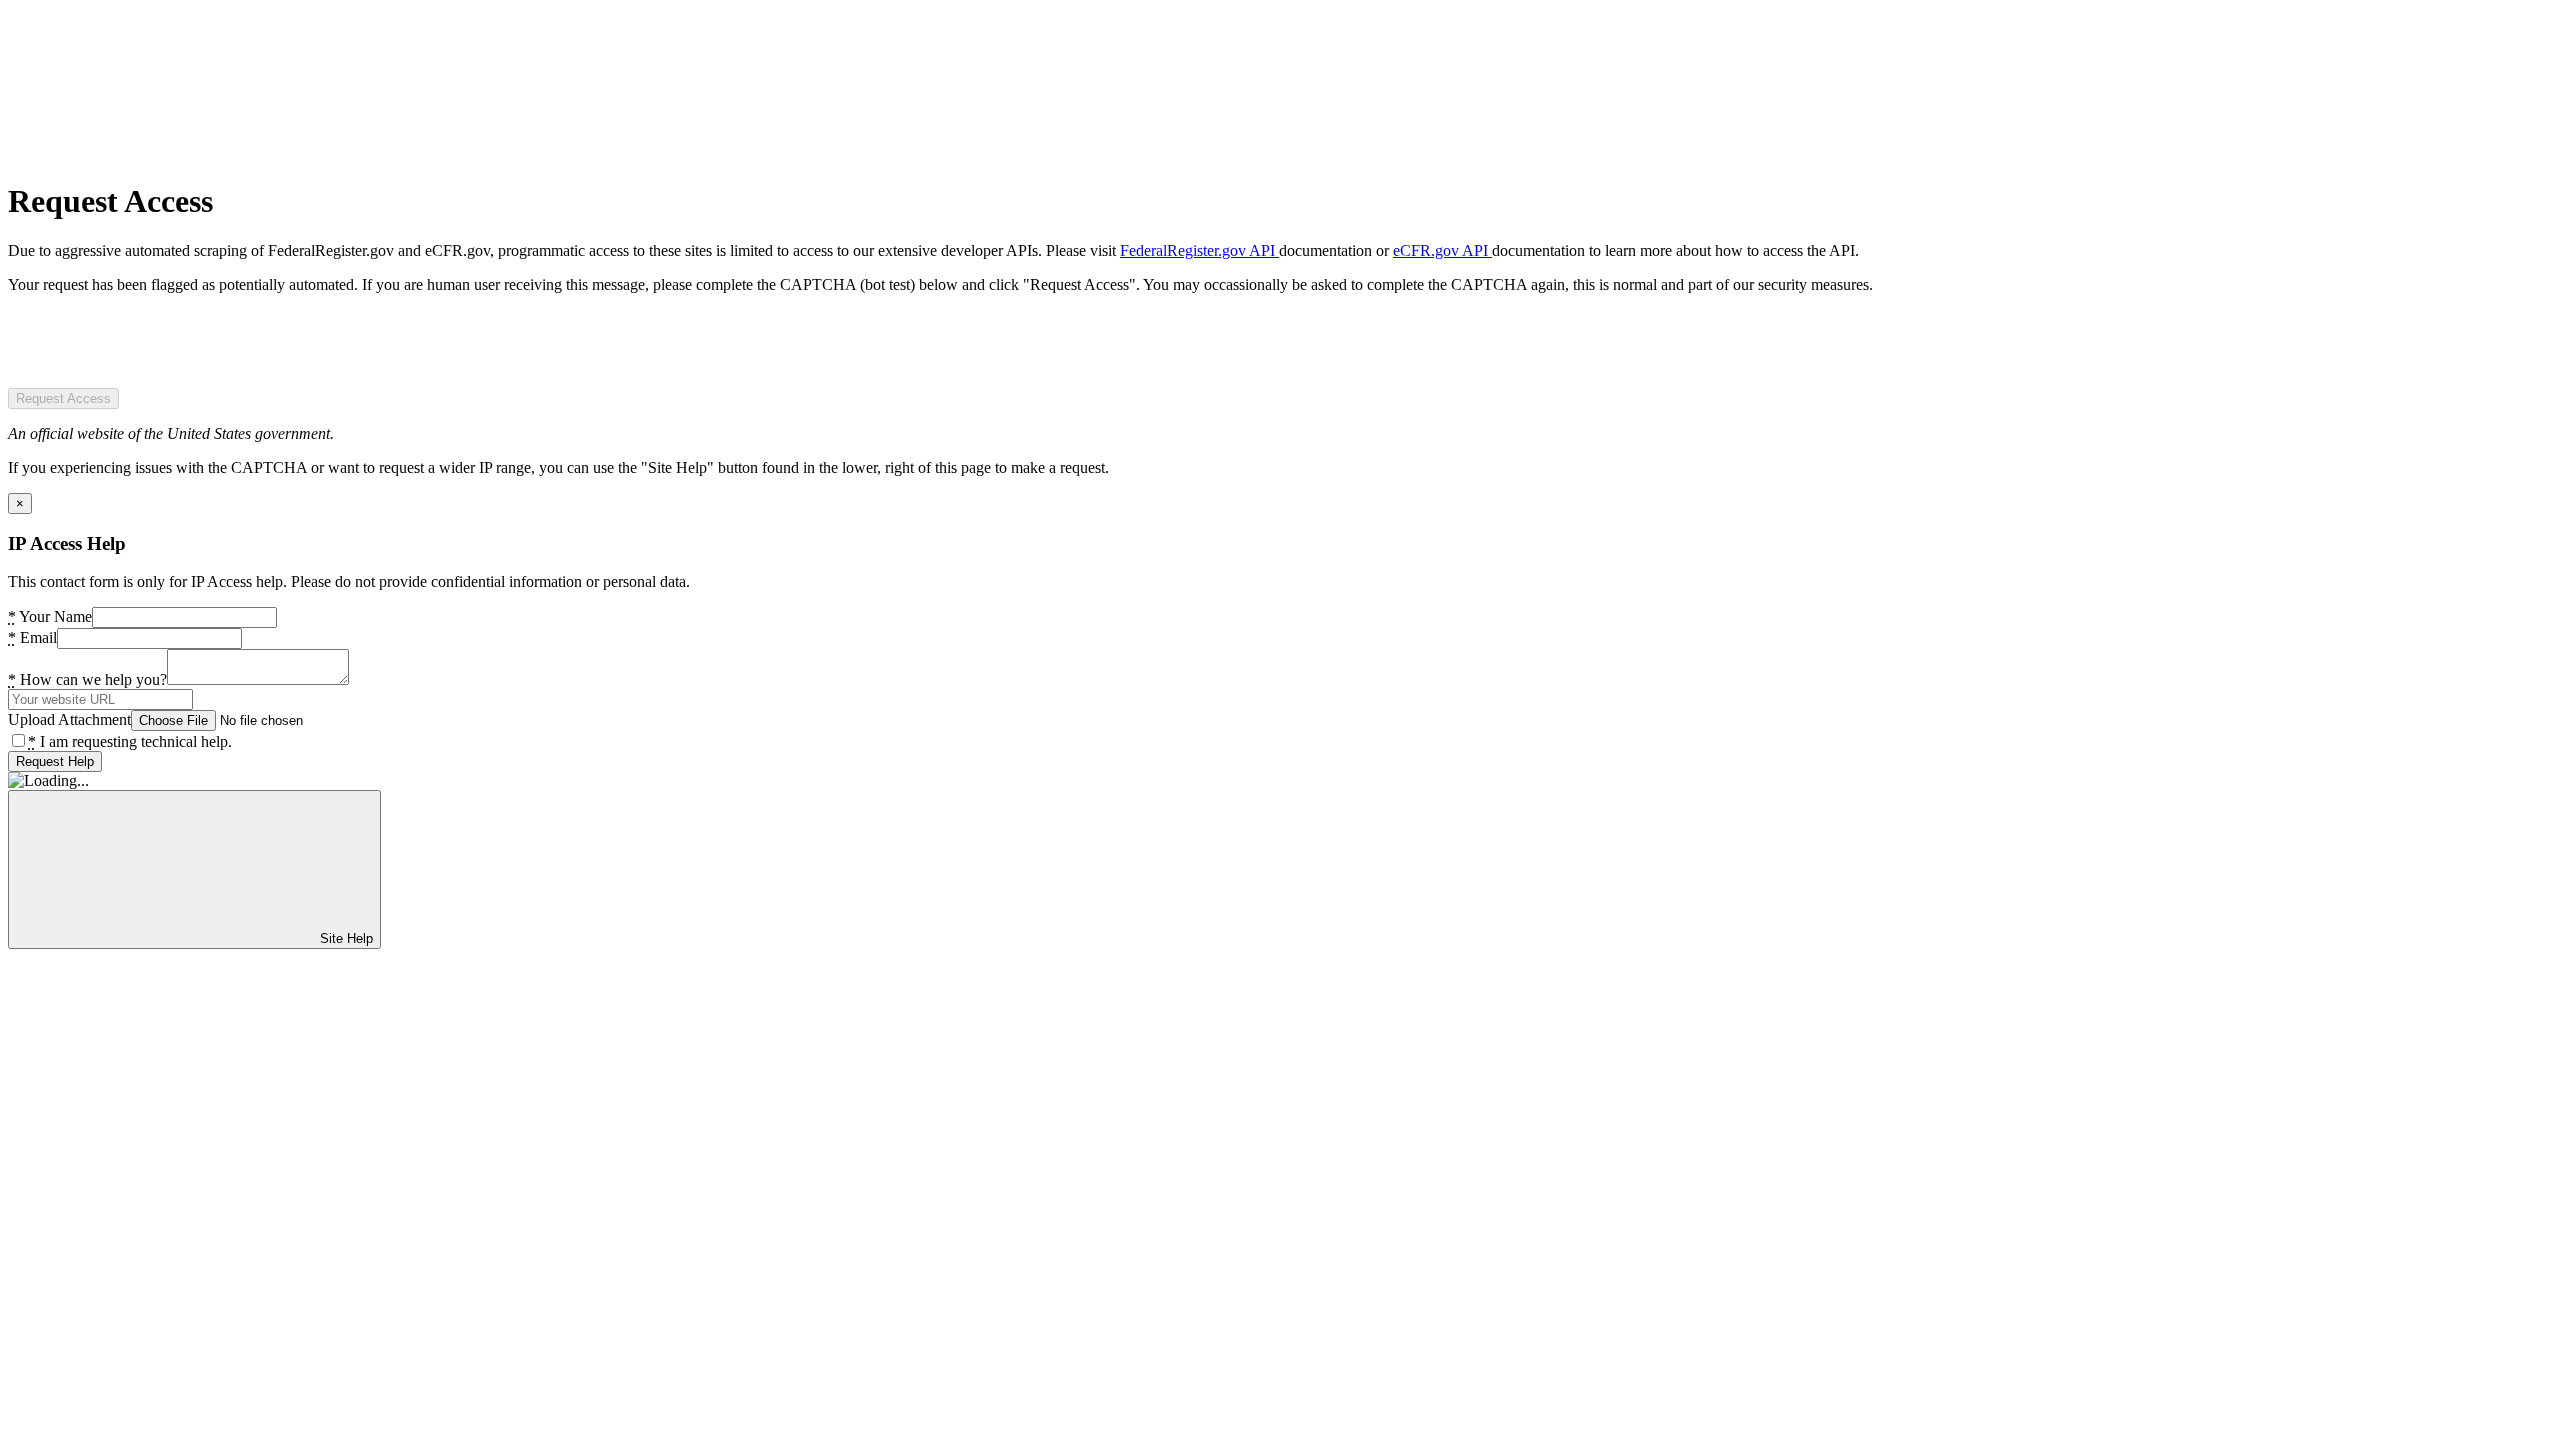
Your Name (50, 616)
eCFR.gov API (1442, 250)
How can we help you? (87, 679)
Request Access (63, 398)
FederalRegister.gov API (1199, 250)
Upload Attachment (69, 719)
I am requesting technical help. (130, 741)
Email (32, 637)
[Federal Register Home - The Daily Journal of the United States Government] (158, 152)
